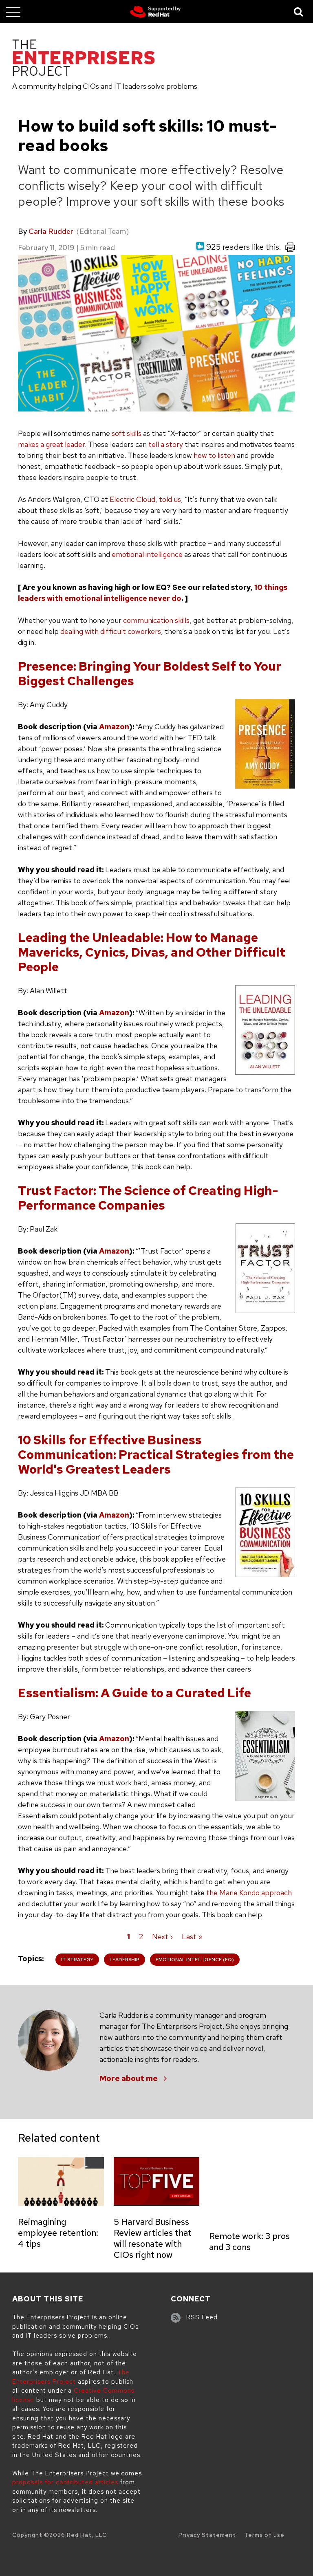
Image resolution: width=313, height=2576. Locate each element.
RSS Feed (202, 2317)
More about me (129, 2078)
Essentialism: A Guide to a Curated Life (134, 1693)
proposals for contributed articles (65, 2482)
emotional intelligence (147, 554)
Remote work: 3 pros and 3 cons (249, 2242)
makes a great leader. (52, 444)
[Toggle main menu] (13, 12)
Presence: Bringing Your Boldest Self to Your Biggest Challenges (150, 673)
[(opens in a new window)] (155, 12)
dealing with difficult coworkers (111, 631)
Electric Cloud (132, 499)
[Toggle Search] (299, 12)
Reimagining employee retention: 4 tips (58, 2233)
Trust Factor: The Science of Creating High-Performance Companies (148, 1198)
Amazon (114, 727)
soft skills (127, 433)
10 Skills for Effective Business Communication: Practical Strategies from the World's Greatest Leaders (156, 1454)
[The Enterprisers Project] (84, 59)
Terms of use (264, 2535)
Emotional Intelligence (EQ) (195, 1960)
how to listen (214, 455)
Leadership (125, 1960)
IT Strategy (77, 1960)
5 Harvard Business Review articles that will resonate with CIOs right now (153, 2238)
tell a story (165, 444)
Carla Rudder (51, 231)
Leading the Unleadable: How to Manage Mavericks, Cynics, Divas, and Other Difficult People (152, 952)
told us (170, 499)
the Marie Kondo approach (249, 1893)
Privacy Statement (207, 2535)
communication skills (156, 620)
